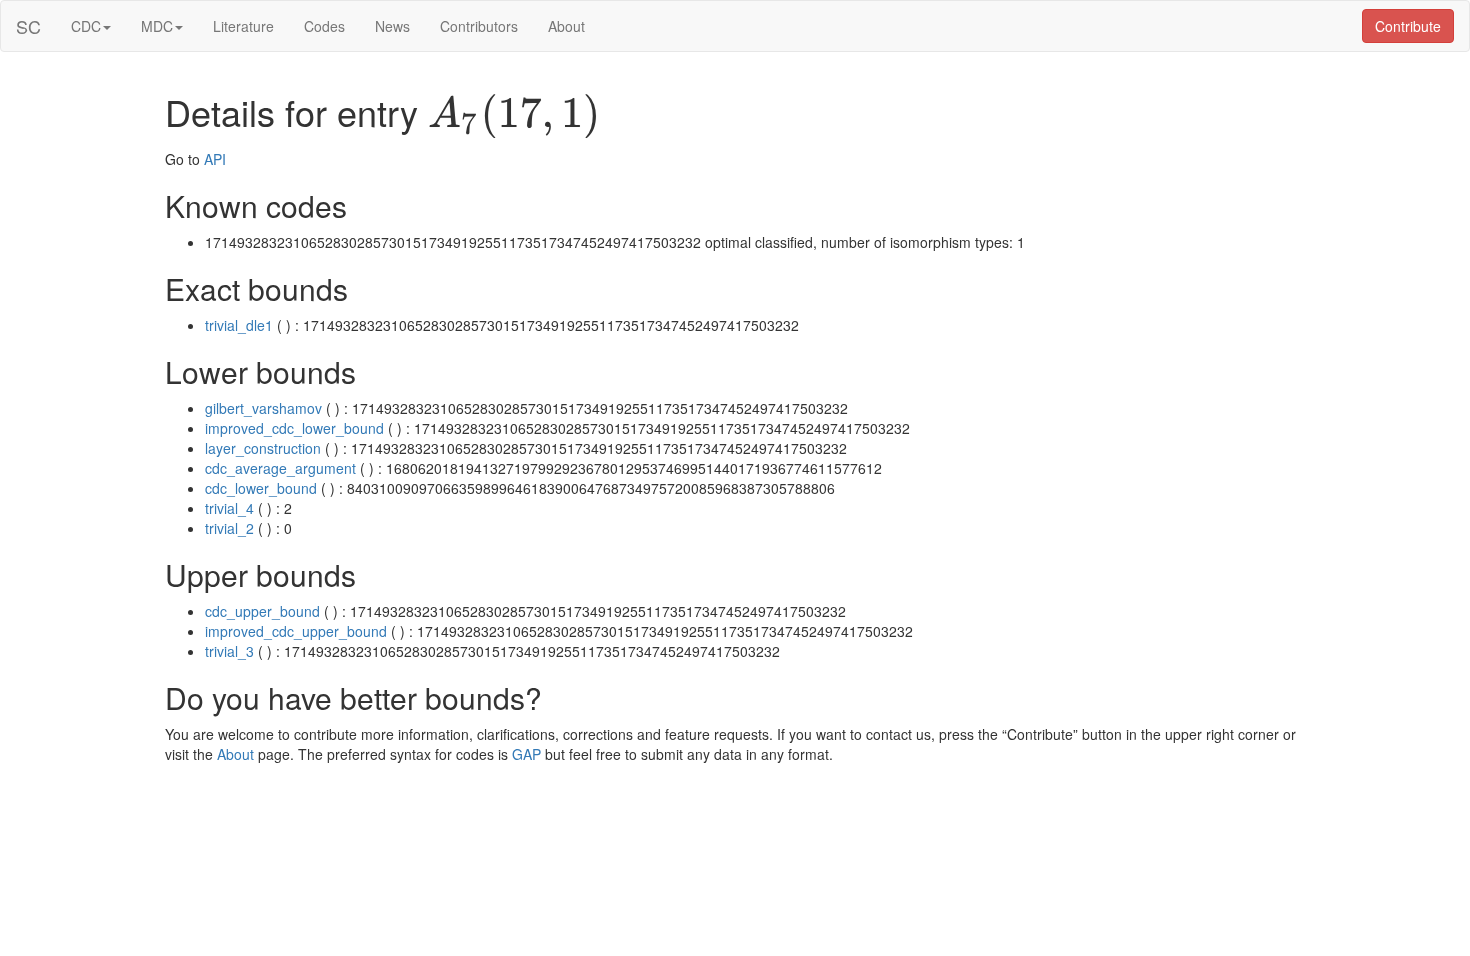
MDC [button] (157, 26)
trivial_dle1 (239, 325)
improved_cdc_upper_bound (296, 631)
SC (28, 26)
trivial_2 (229, 528)
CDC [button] (86, 26)
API (215, 159)
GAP (526, 754)
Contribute (1408, 26)
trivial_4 (229, 508)
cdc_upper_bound (262, 611)
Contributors (479, 26)
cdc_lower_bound (261, 488)
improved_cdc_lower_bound (294, 428)
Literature (243, 26)
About (566, 26)
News (392, 26)
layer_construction (263, 448)
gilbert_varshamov (263, 408)
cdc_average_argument (280, 468)
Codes (324, 26)
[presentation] (514, 116)
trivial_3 (229, 651)
